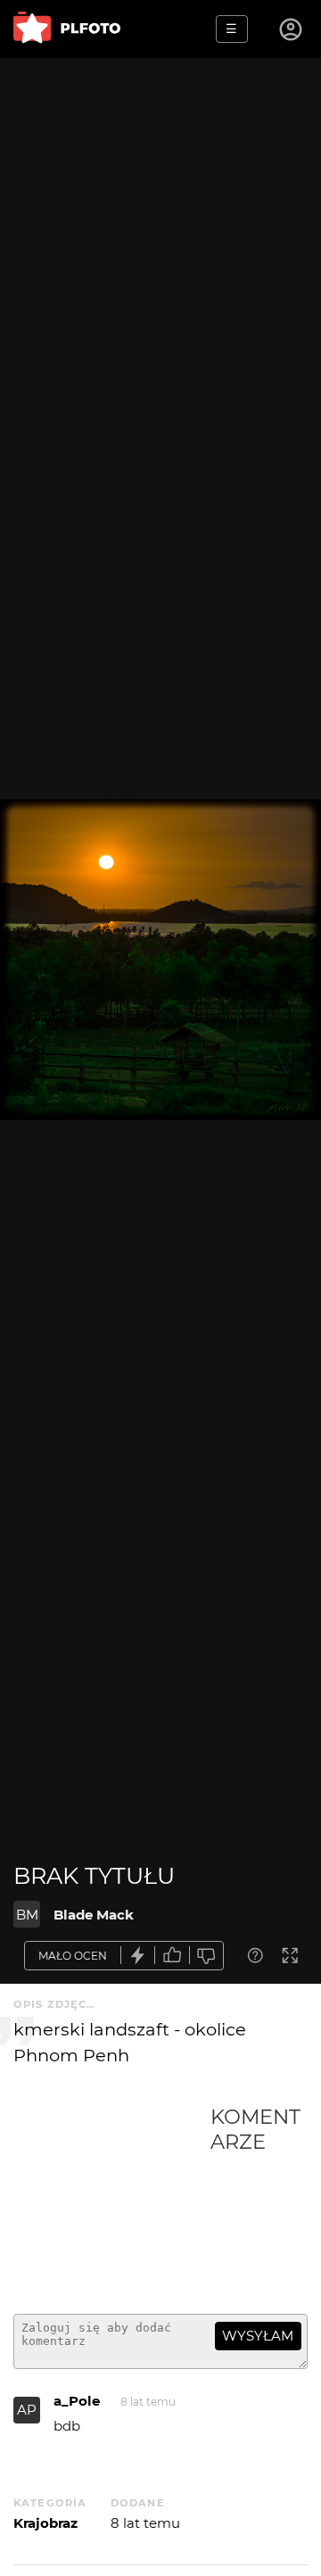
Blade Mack (94, 1915)
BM (27, 1915)
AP (27, 2410)
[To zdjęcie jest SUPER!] (138, 1956)
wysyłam (258, 2336)
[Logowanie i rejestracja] (292, 29)
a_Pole (77, 2401)
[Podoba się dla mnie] (172, 1956)
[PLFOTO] (67, 29)
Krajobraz (45, 2523)
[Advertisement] (112, 2202)
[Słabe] (207, 1956)
